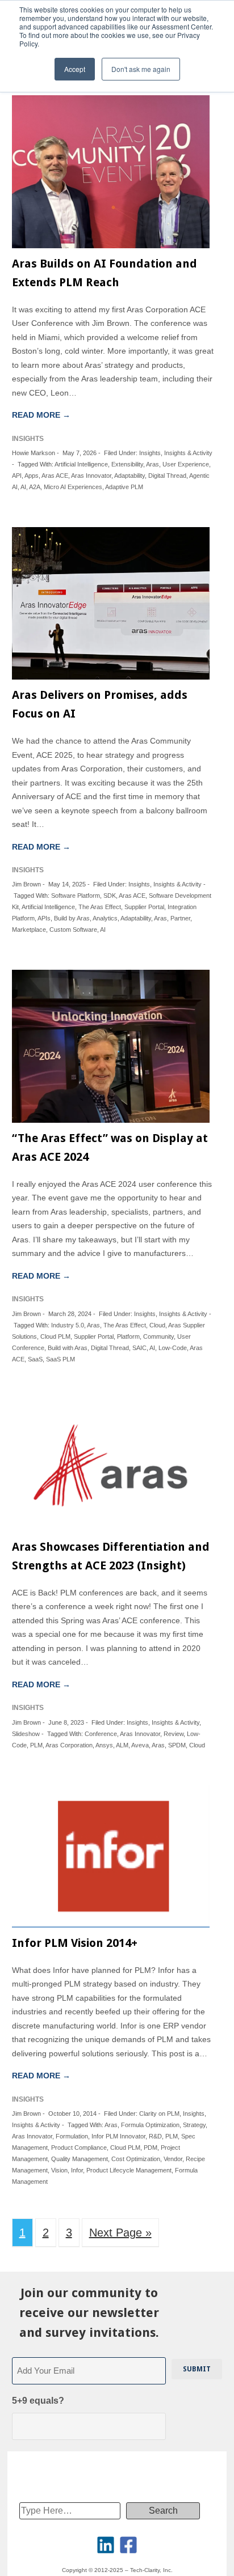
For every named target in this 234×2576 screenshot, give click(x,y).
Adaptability (129, 476)
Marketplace (29, 930)
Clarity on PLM (159, 2114)
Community (158, 1336)
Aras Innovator (91, 476)
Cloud (157, 1325)
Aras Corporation (69, 1745)
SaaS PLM (60, 1359)
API (17, 476)
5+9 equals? (38, 2401)
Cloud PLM (55, 1336)
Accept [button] (75, 69)
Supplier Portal (144, 907)
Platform (128, 1336)
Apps (32, 476)
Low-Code (173, 1348)
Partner (180, 918)
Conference (101, 1734)
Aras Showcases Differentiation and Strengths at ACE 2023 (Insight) (111, 1556)
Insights (150, 453)
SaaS (35, 1359)
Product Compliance (79, 2148)
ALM (122, 1745)
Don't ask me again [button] (141, 69)
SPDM (177, 1745)
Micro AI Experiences (73, 487)
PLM (36, 1745)
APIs (44, 918)
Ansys (104, 1745)
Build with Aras (68, 1348)
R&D (155, 2136)
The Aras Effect (100, 907)
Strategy (194, 2125)
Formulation (72, 2136)
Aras (152, 464)
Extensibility (127, 464)
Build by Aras (72, 918)
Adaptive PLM (124, 487)
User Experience (186, 464)
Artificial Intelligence (81, 464)
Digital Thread (167, 476)
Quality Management (80, 2159)
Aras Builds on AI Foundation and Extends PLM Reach (105, 273)
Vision (59, 2170)
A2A (35, 487)
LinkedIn (106, 2545)
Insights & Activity (188, 453)
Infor (77, 2170)
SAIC (139, 1348)
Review (174, 1734)
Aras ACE (55, 476)
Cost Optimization (136, 2159)
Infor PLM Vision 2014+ (75, 1943)
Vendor (173, 2159)
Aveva (140, 1745)
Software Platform (76, 896)
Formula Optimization (150, 2125)
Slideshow (26, 1734)
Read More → (41, 415)
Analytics (105, 918)
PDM (151, 2148)
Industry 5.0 (68, 1325)
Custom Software (73, 930)
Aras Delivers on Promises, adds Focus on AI (100, 704)
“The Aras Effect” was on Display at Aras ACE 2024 (110, 1147)
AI (23, 487)
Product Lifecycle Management (129, 2170)
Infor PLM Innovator (118, 2136)
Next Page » (120, 2233)
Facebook (128, 2545)
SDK (110, 896)
